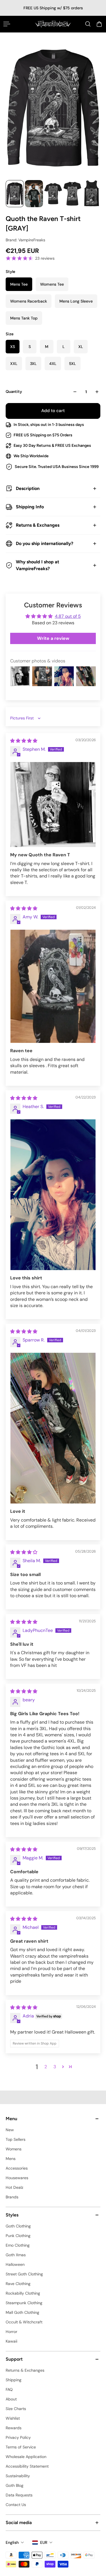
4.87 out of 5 (68, 616)
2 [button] (46, 2067)
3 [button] (55, 2067)
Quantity (14, 392)
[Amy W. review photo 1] (53, 986)
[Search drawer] (88, 24)
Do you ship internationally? (45, 543)
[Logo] (53, 24)
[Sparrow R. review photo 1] (53, 1428)
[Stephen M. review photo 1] (53, 805)
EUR (44, 2542)
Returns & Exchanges (38, 525)
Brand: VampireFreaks (25, 240)
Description (28, 488)
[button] (63, 2067)
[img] (24, 741)
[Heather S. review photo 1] (53, 1195)
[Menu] (7, 24)
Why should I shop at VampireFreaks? (37, 565)
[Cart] (99, 24)
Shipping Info (30, 507)
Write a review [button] (53, 638)
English (12, 2542)
